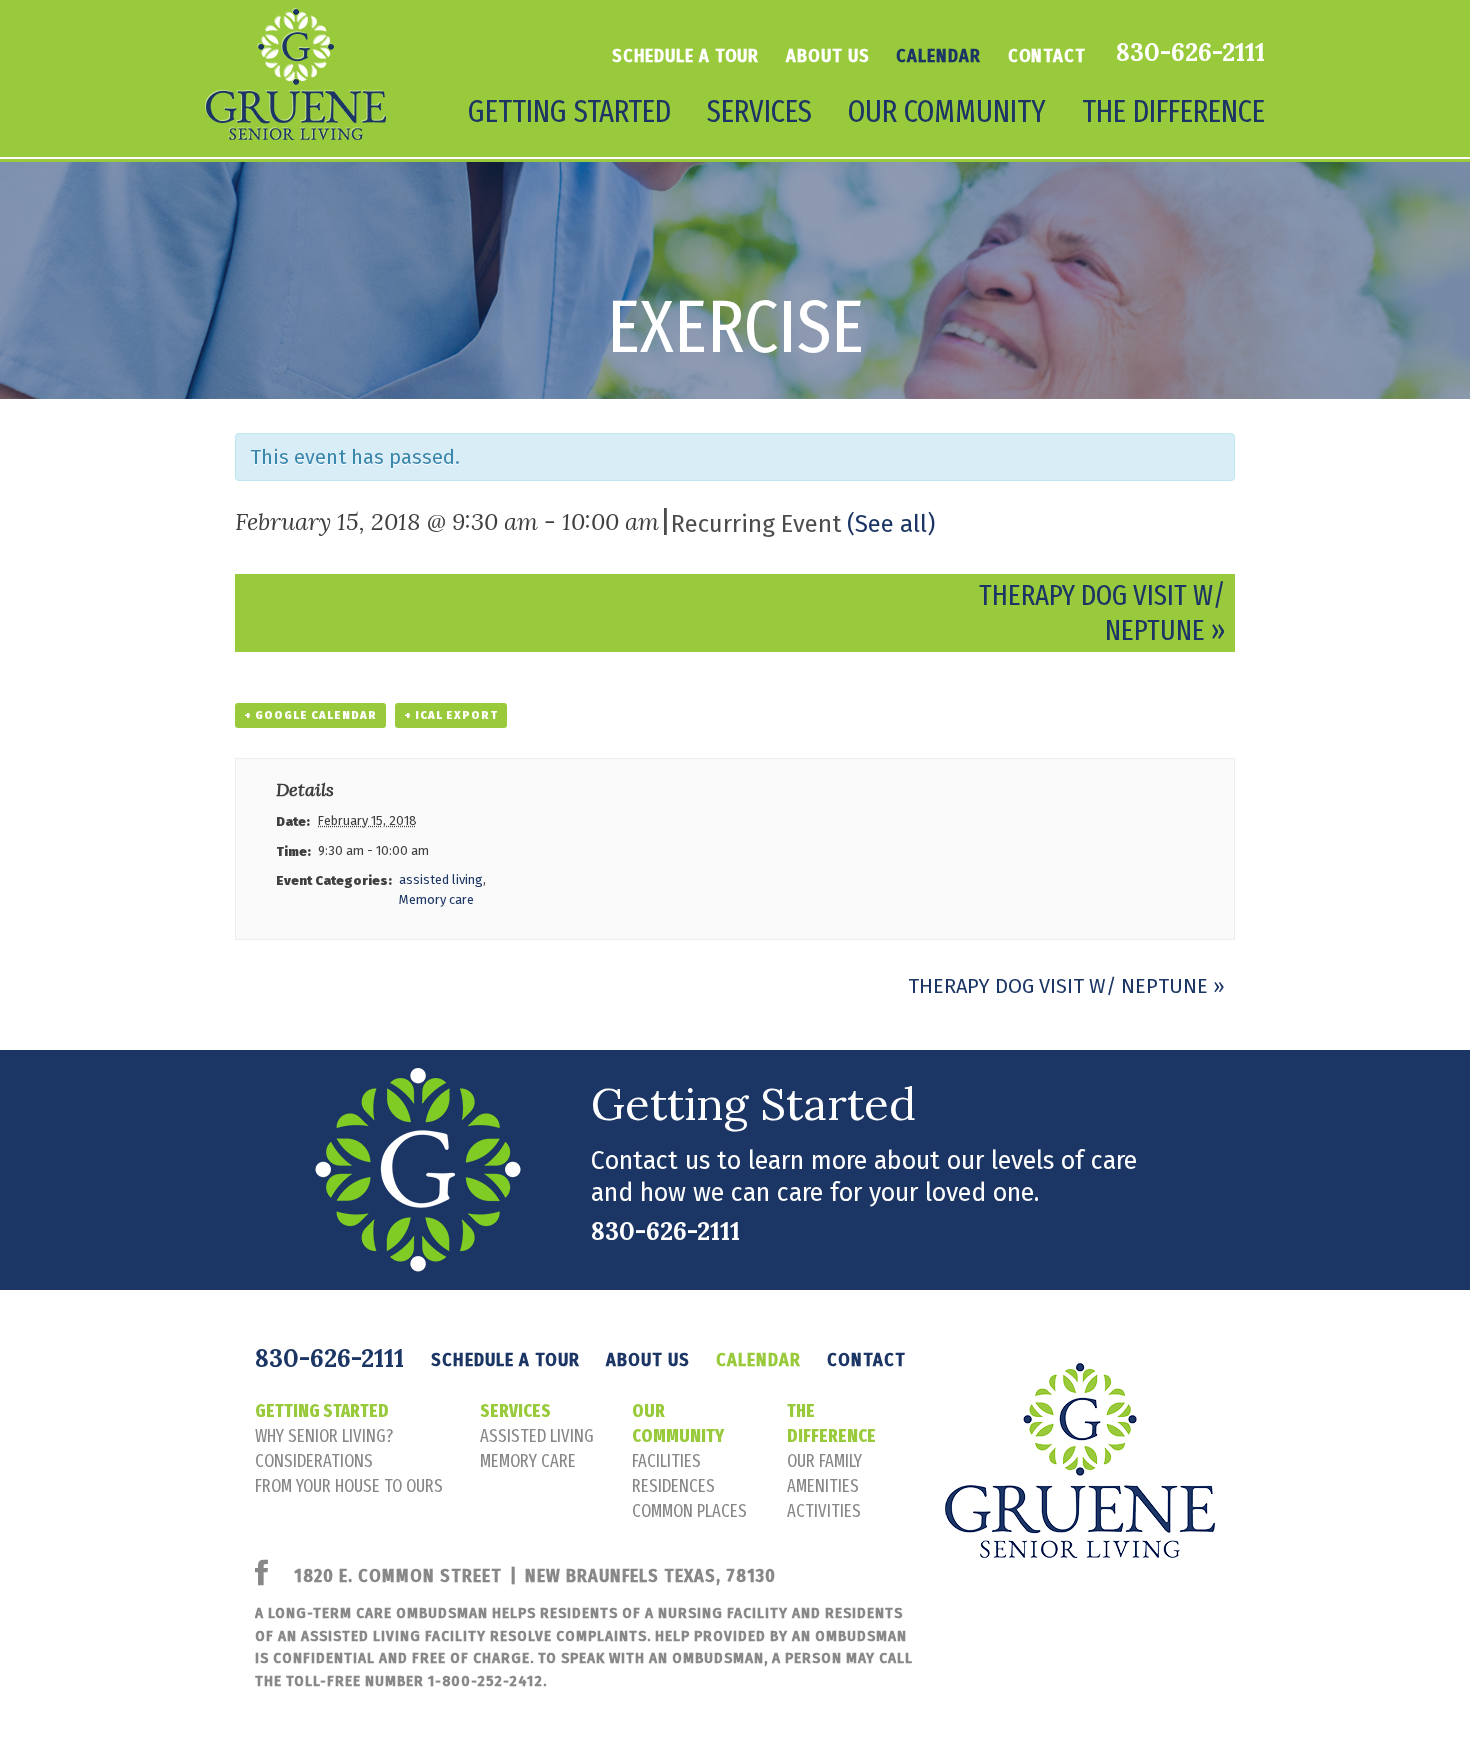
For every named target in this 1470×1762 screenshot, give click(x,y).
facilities (666, 1461)
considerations (314, 1461)
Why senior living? (324, 1436)
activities (824, 1511)
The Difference (831, 1423)
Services (515, 1411)
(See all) (891, 524)
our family (824, 1461)
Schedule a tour (686, 56)
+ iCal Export (451, 715)
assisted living (441, 879)
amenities (823, 1486)
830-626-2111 (1190, 52)
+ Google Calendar (310, 715)
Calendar (938, 56)
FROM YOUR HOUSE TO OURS (349, 1486)
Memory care (436, 899)
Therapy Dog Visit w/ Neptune (1066, 986)
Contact (1047, 56)
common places (689, 1511)
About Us (827, 56)
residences (673, 1486)
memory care (528, 1461)
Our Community (678, 1423)
